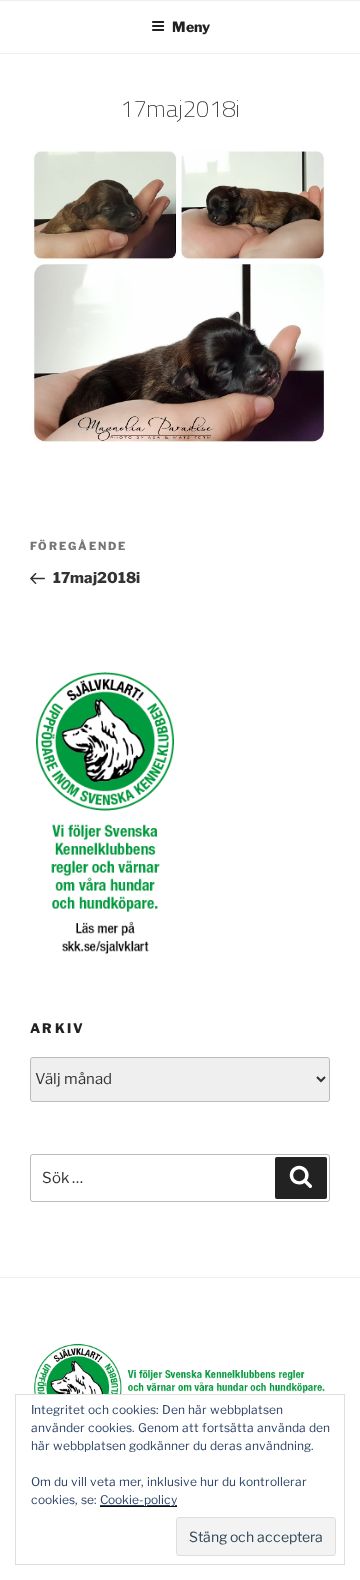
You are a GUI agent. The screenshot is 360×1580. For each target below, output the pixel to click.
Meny (191, 26)
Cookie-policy (138, 1499)
